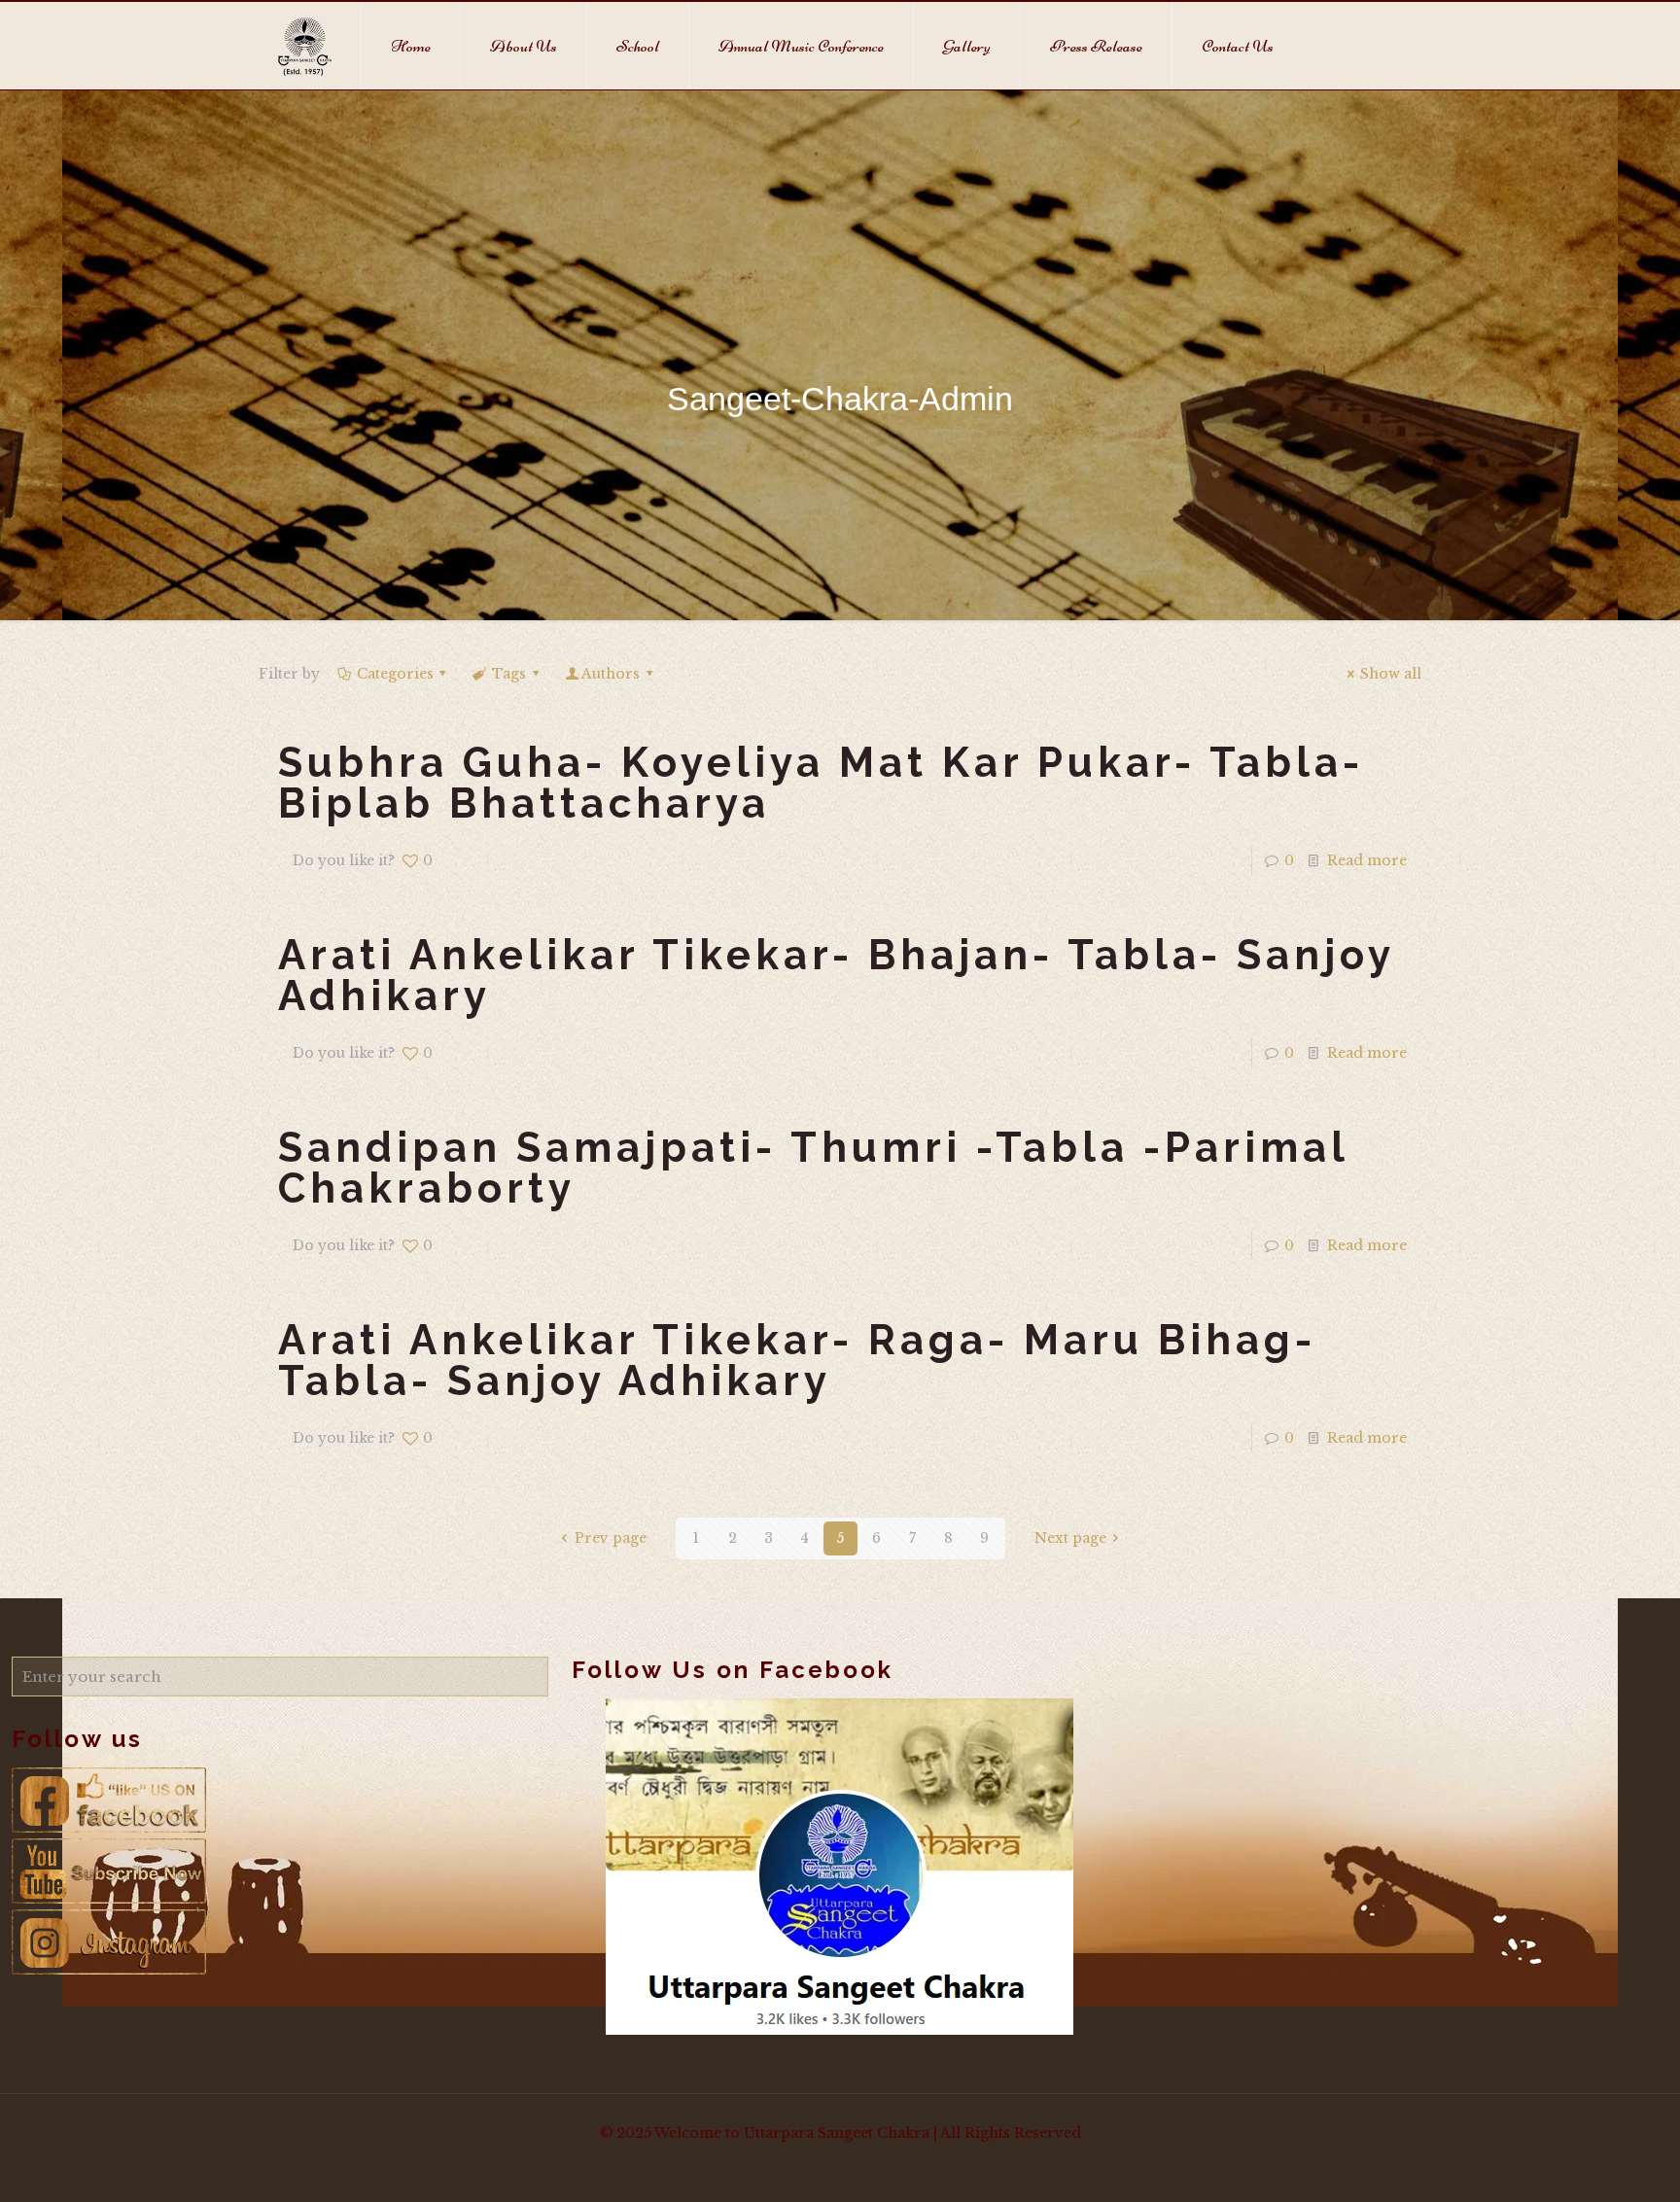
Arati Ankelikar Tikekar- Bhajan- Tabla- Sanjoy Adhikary (836, 976)
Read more (1367, 860)
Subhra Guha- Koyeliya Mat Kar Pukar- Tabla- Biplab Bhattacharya (821, 783)
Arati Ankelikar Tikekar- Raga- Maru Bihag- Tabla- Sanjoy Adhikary (797, 1361)
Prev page (611, 1538)
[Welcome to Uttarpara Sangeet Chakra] (305, 46)
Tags (509, 674)
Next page (1070, 1538)
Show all (1391, 674)
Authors (611, 674)
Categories (395, 674)
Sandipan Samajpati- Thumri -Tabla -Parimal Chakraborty (813, 1168)
